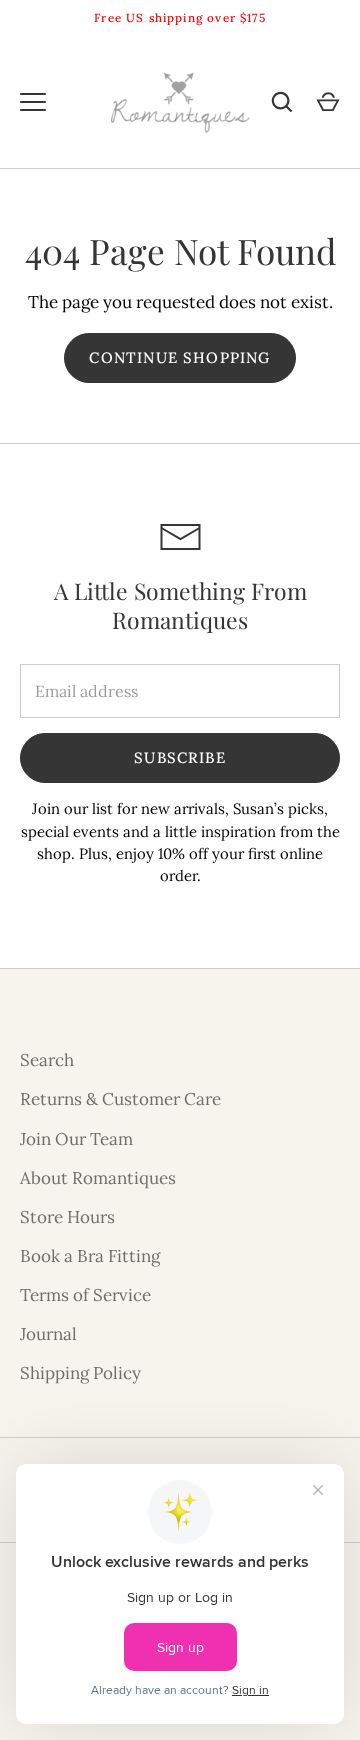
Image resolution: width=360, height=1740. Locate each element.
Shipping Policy (80, 1373)
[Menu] (33, 102)
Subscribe (180, 757)
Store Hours (67, 1217)
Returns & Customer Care (120, 1099)
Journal (48, 1334)
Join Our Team (76, 1139)
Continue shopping (179, 357)
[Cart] (328, 102)
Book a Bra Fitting (90, 1256)
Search (47, 1060)
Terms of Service (85, 1295)
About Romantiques (98, 1178)
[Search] (282, 102)
